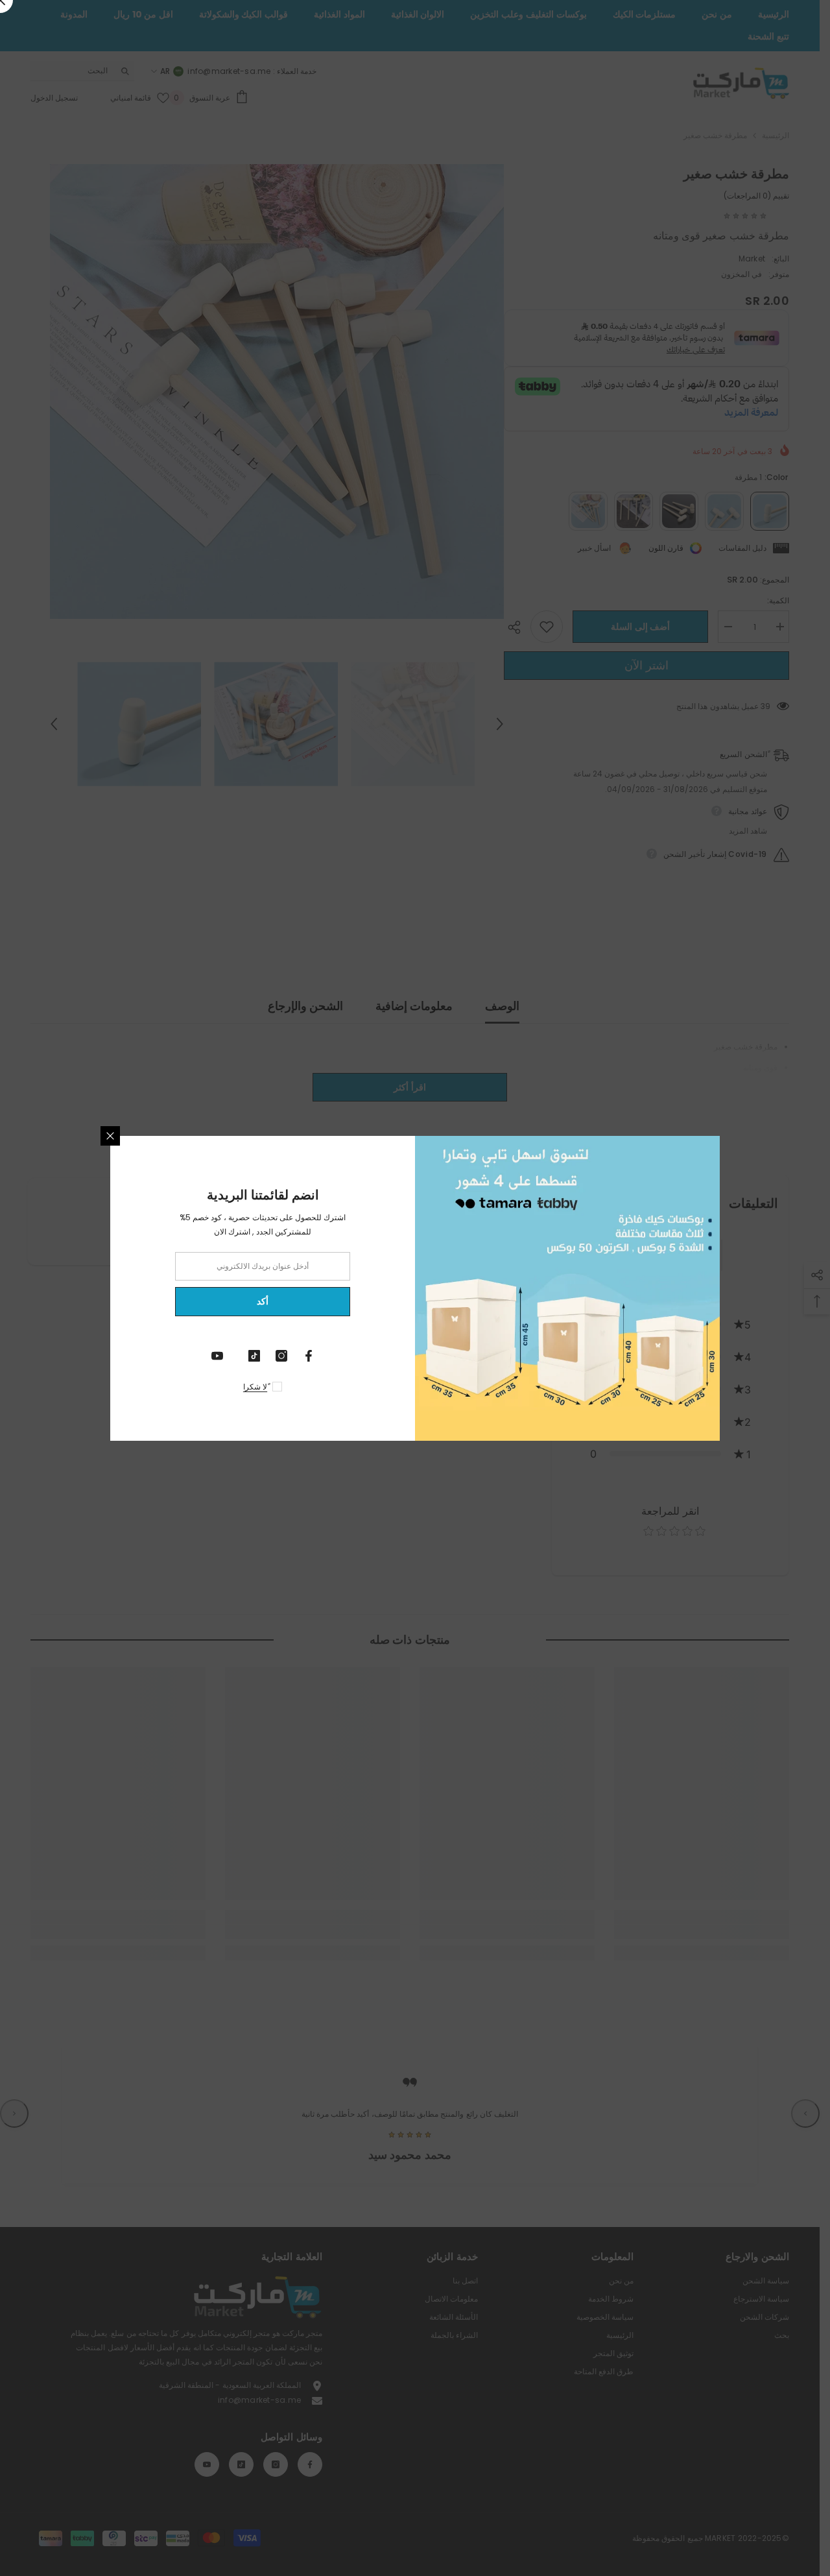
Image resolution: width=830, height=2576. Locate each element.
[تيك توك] (254, 1356)
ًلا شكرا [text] (255, 1387)
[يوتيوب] (217, 1356)
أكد (263, 1301)
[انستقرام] (281, 1356)
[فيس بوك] (309, 1356)
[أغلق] (110, 1136)
